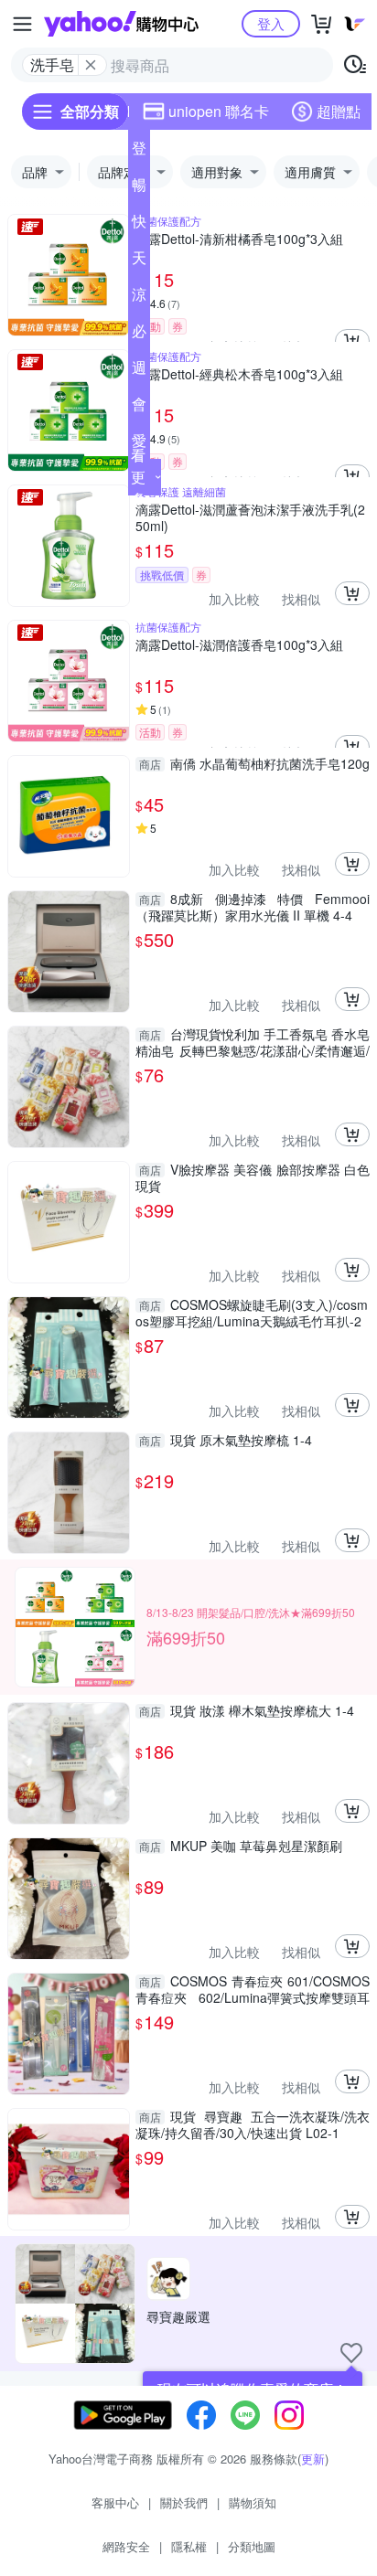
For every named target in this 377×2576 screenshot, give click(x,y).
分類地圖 (252, 2546)
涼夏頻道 (139, 298)
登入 (271, 23)
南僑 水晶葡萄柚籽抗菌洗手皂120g (254, 764)
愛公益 (139, 444)
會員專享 (139, 408)
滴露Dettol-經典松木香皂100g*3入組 (239, 374)
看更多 (138, 477)
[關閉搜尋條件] (91, 65)
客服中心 (115, 2502)
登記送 (139, 152)
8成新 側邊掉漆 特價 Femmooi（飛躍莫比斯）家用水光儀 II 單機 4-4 (253, 907)
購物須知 (253, 2502)
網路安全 (126, 2546)
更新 (313, 2459)
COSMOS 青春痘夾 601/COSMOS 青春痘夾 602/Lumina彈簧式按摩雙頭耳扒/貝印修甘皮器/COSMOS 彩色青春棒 (253, 1989)
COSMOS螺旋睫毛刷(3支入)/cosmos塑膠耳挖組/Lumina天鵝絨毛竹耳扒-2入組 (252, 1313)
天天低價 (139, 261)
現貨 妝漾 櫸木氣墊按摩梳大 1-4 (247, 1711)
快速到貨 (139, 225)
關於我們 (184, 2502)
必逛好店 (139, 335)
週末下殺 (139, 371)
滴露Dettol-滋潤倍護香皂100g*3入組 (239, 645)
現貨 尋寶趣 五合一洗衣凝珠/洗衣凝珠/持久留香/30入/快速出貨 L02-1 (253, 2124)
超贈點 (339, 111)
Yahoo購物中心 (121, 24)
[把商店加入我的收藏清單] (351, 2353)
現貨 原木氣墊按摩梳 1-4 (226, 1440)
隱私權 (189, 2546)
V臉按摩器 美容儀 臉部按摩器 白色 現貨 (253, 1177)
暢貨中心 (139, 188)
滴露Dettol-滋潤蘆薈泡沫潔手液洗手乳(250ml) (250, 517)
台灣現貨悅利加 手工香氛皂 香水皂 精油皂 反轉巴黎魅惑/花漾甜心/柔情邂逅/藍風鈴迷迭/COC (253, 1042)
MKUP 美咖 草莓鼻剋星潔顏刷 (241, 1846)
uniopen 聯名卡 (219, 111)
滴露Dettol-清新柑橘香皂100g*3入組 (239, 239)
